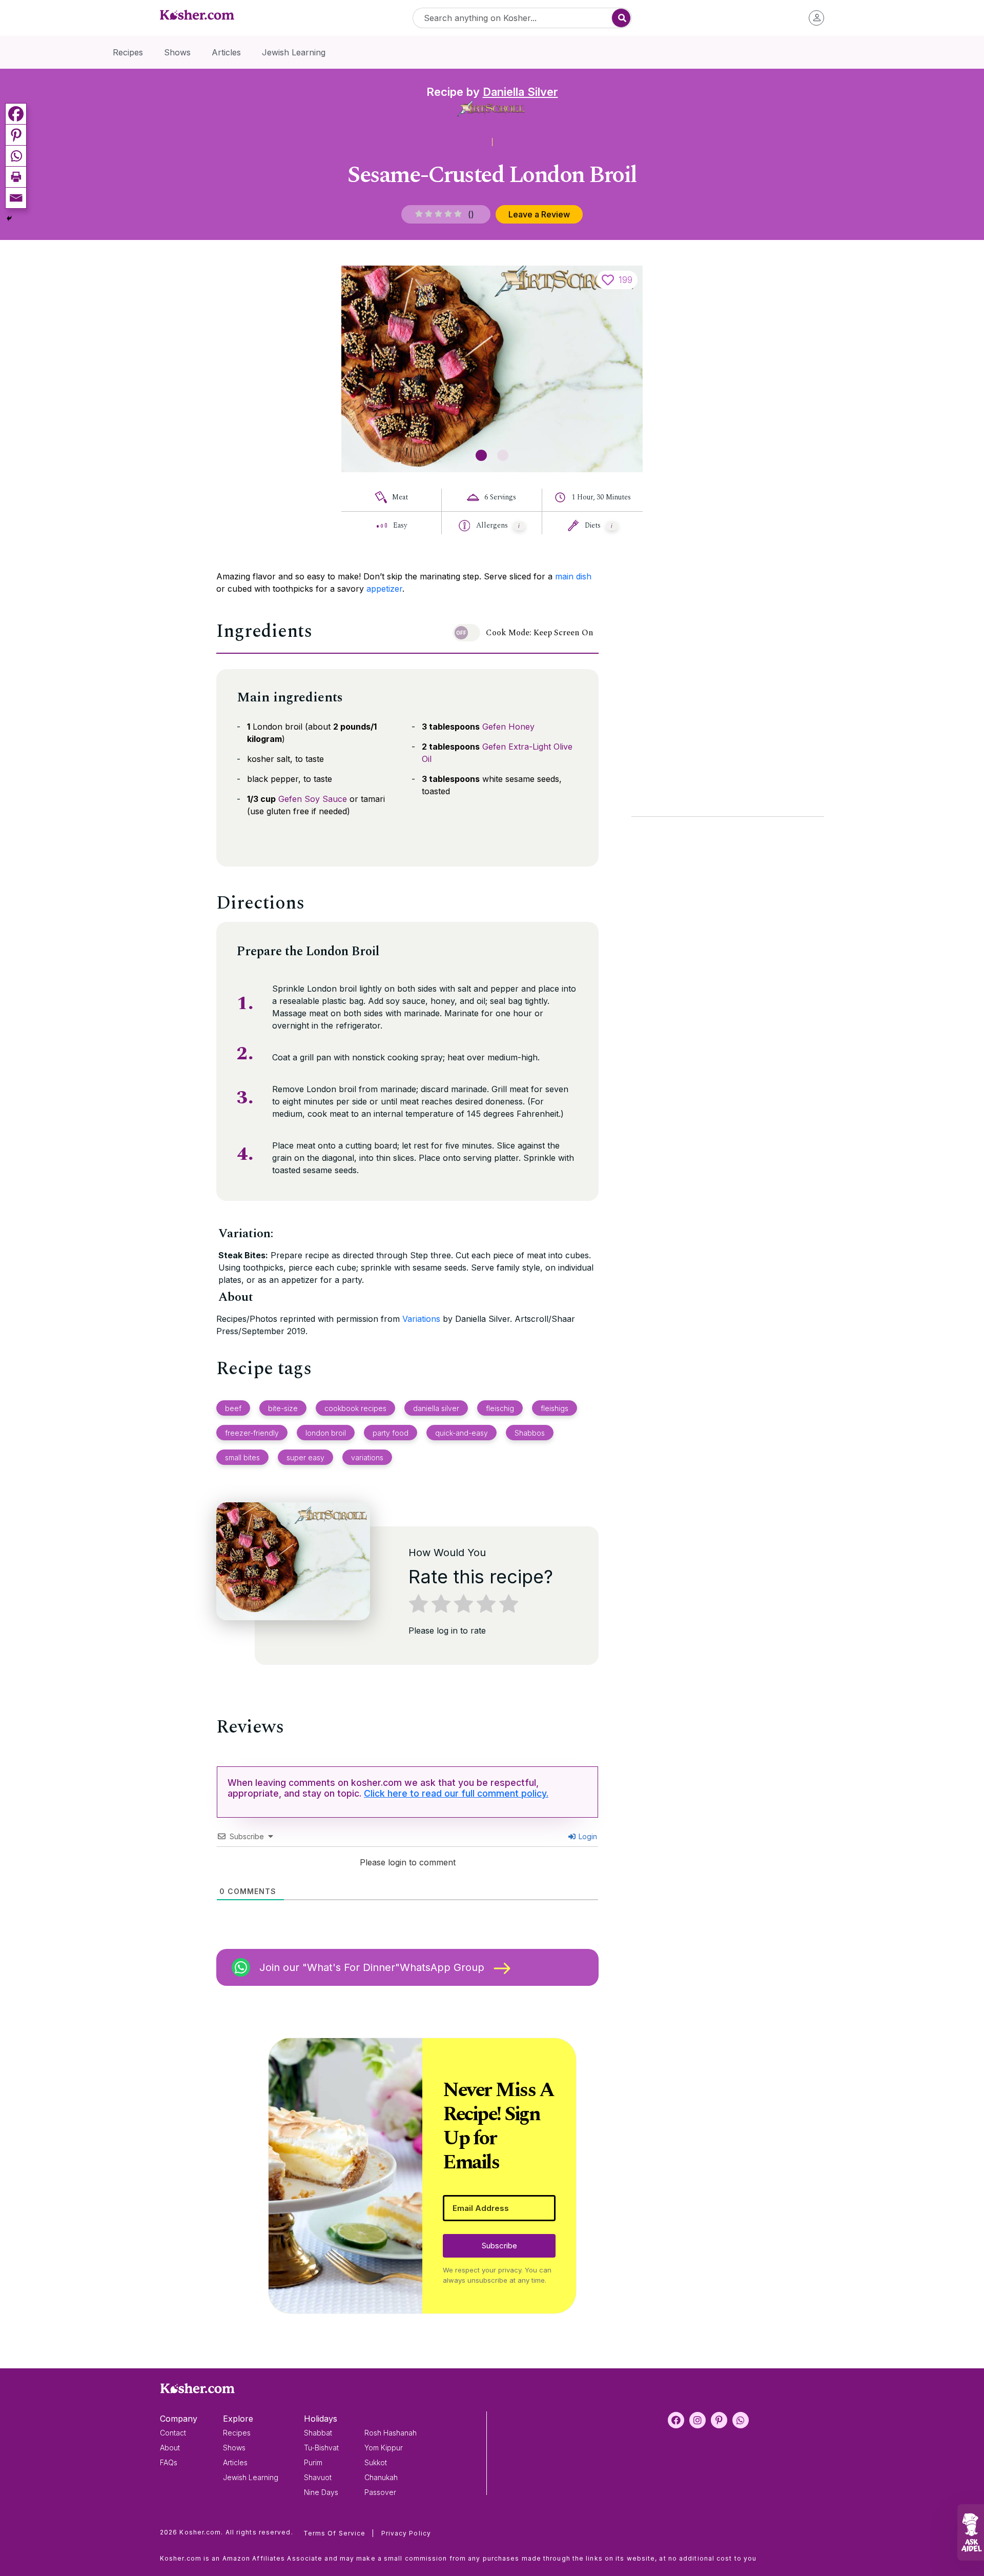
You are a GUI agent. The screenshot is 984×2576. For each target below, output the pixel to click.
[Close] (667, 1162)
